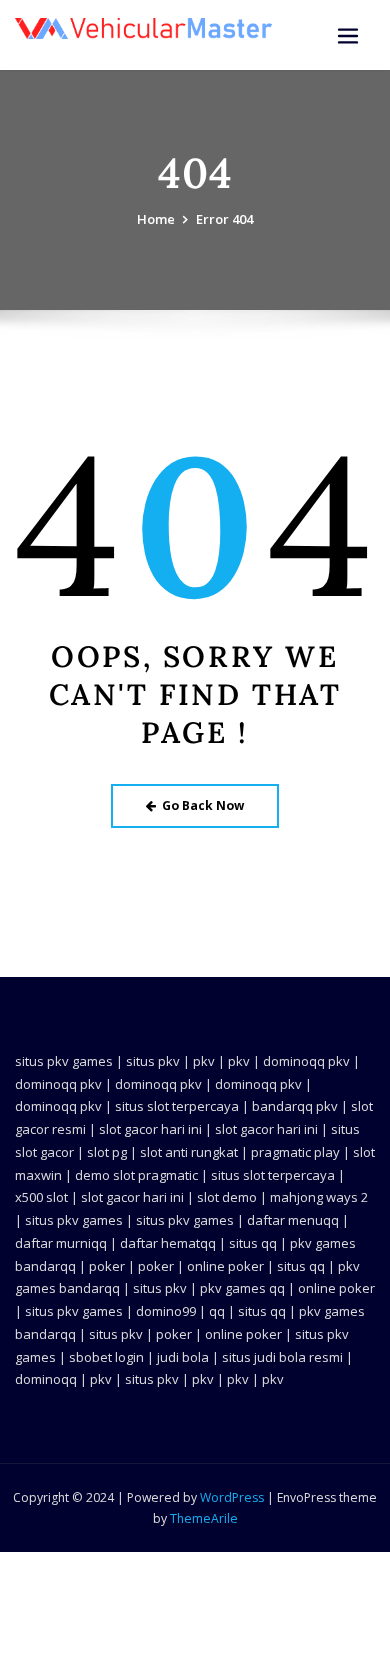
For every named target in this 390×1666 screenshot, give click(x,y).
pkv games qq (242, 1288)
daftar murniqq (61, 1243)
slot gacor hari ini (150, 1129)
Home (156, 219)
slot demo (227, 1197)
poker (107, 1266)
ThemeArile (204, 1518)
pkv (204, 1061)
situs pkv (153, 1061)
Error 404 (224, 219)
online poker (225, 1266)
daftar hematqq (168, 1243)
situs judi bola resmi (282, 1357)
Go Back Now (203, 805)
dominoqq (46, 1379)
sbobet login (106, 1357)
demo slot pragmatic (136, 1175)
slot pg (107, 1152)
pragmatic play (295, 1152)
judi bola (183, 1357)
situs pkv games (64, 1061)
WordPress (232, 1497)
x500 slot (41, 1197)
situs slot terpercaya (177, 1106)
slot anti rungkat (189, 1152)
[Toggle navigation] (348, 36)
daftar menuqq (293, 1220)
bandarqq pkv (295, 1106)
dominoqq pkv (306, 1061)
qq (217, 1311)
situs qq (253, 1243)
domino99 (166, 1311)
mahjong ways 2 (319, 1197)
